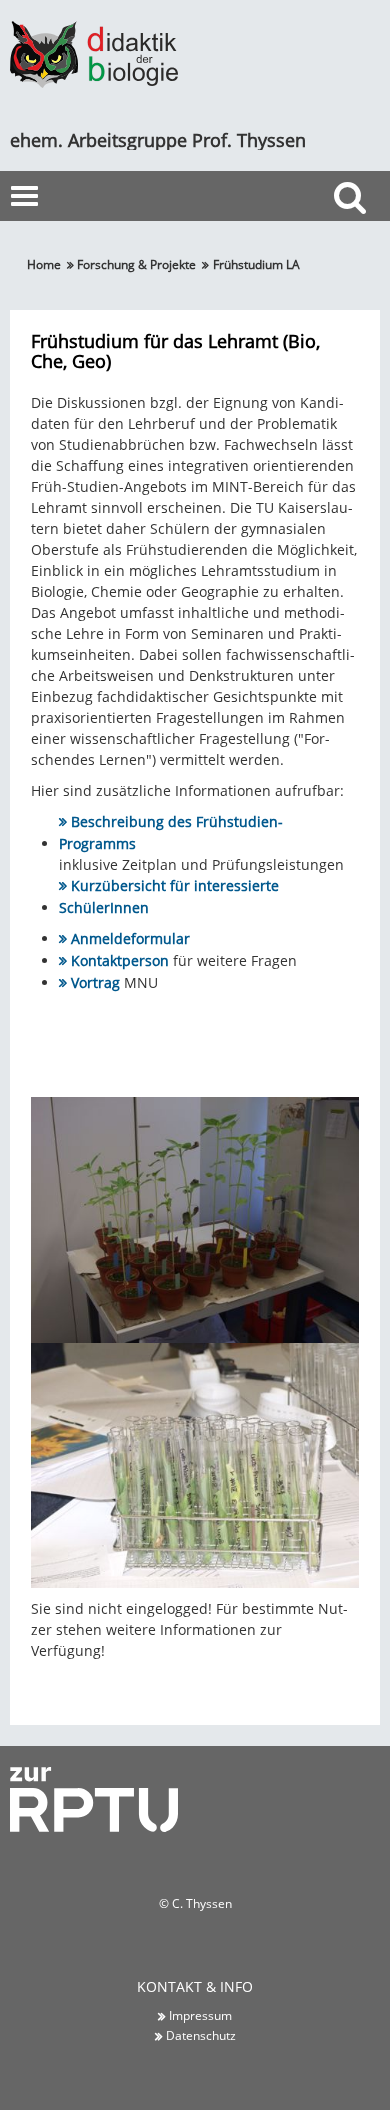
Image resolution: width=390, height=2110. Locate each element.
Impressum (200, 2015)
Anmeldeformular (130, 938)
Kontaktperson (120, 960)
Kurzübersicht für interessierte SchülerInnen (169, 896)
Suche (354, 233)
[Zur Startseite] (94, 52)
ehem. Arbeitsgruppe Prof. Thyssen (158, 140)
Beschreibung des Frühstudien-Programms (171, 832)
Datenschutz (201, 2035)
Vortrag (95, 982)
